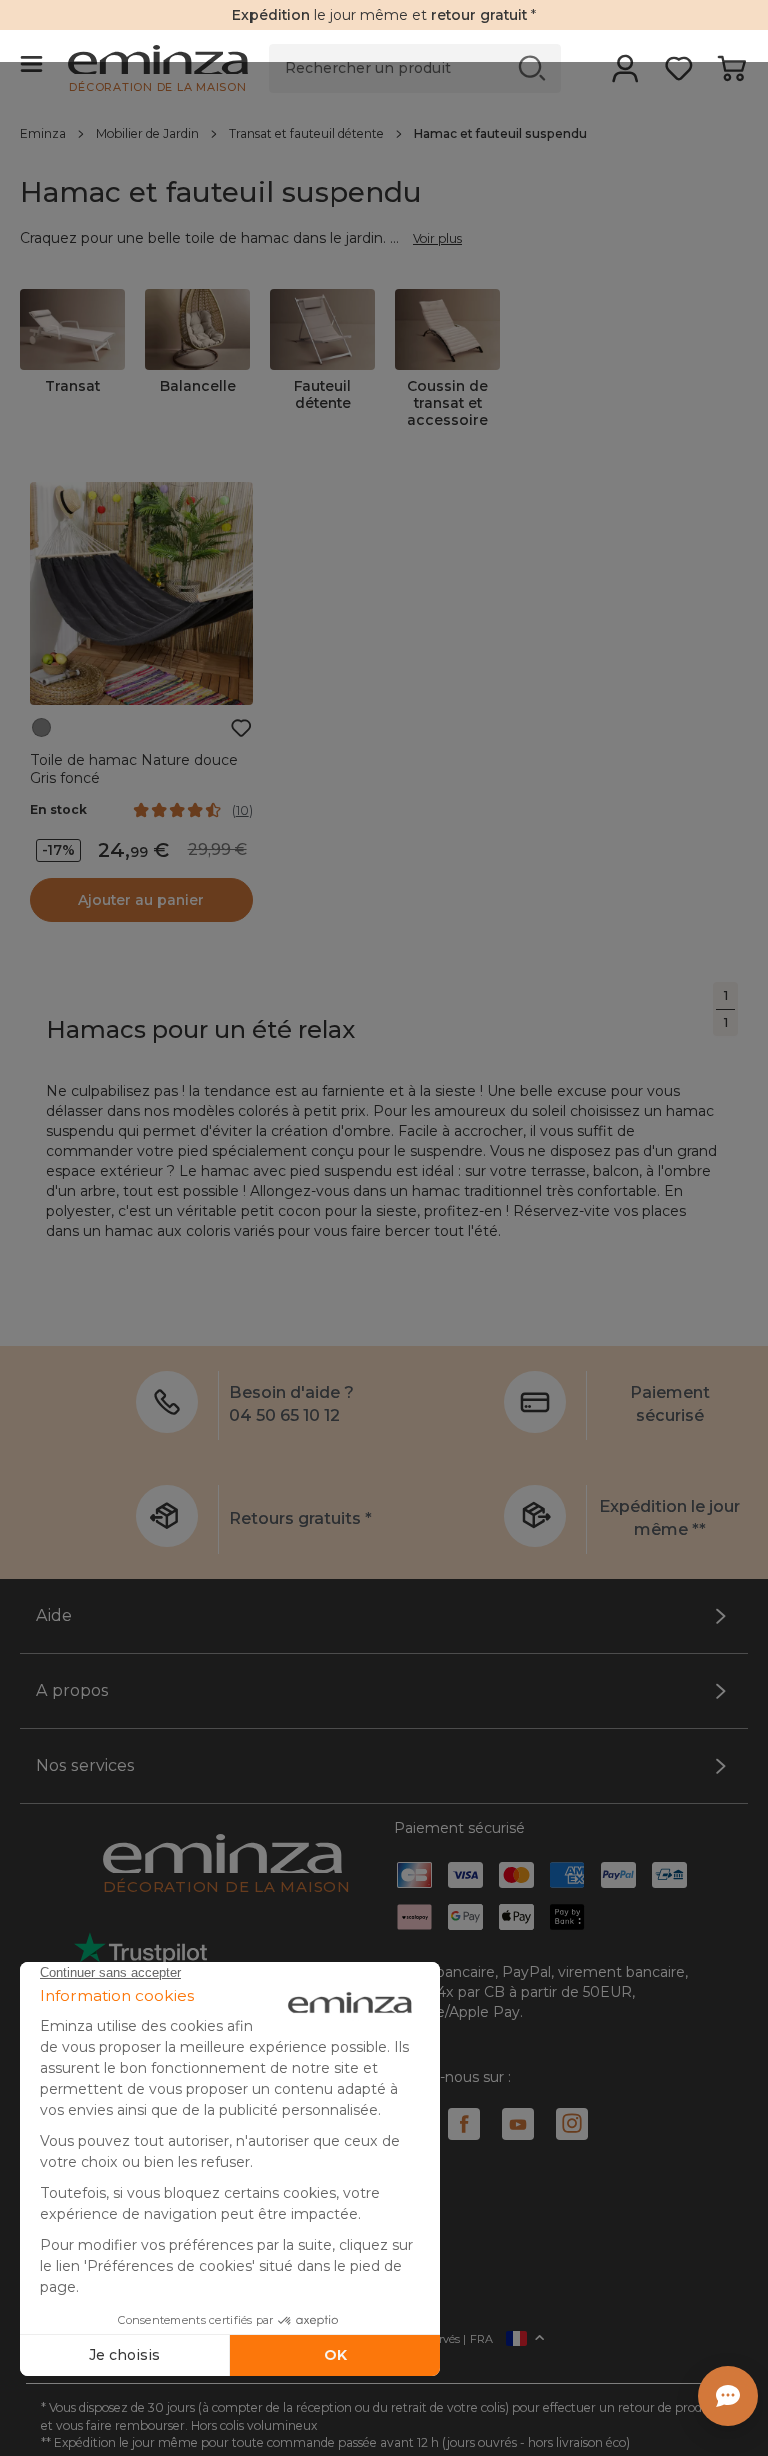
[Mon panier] (731, 75)
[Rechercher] (532, 67)
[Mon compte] (625, 75)
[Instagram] (572, 2124)
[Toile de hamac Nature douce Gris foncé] (141, 593)
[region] (384, 133)
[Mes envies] (678, 75)
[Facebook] (464, 2124)
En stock (58, 810)
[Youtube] (518, 2124)
